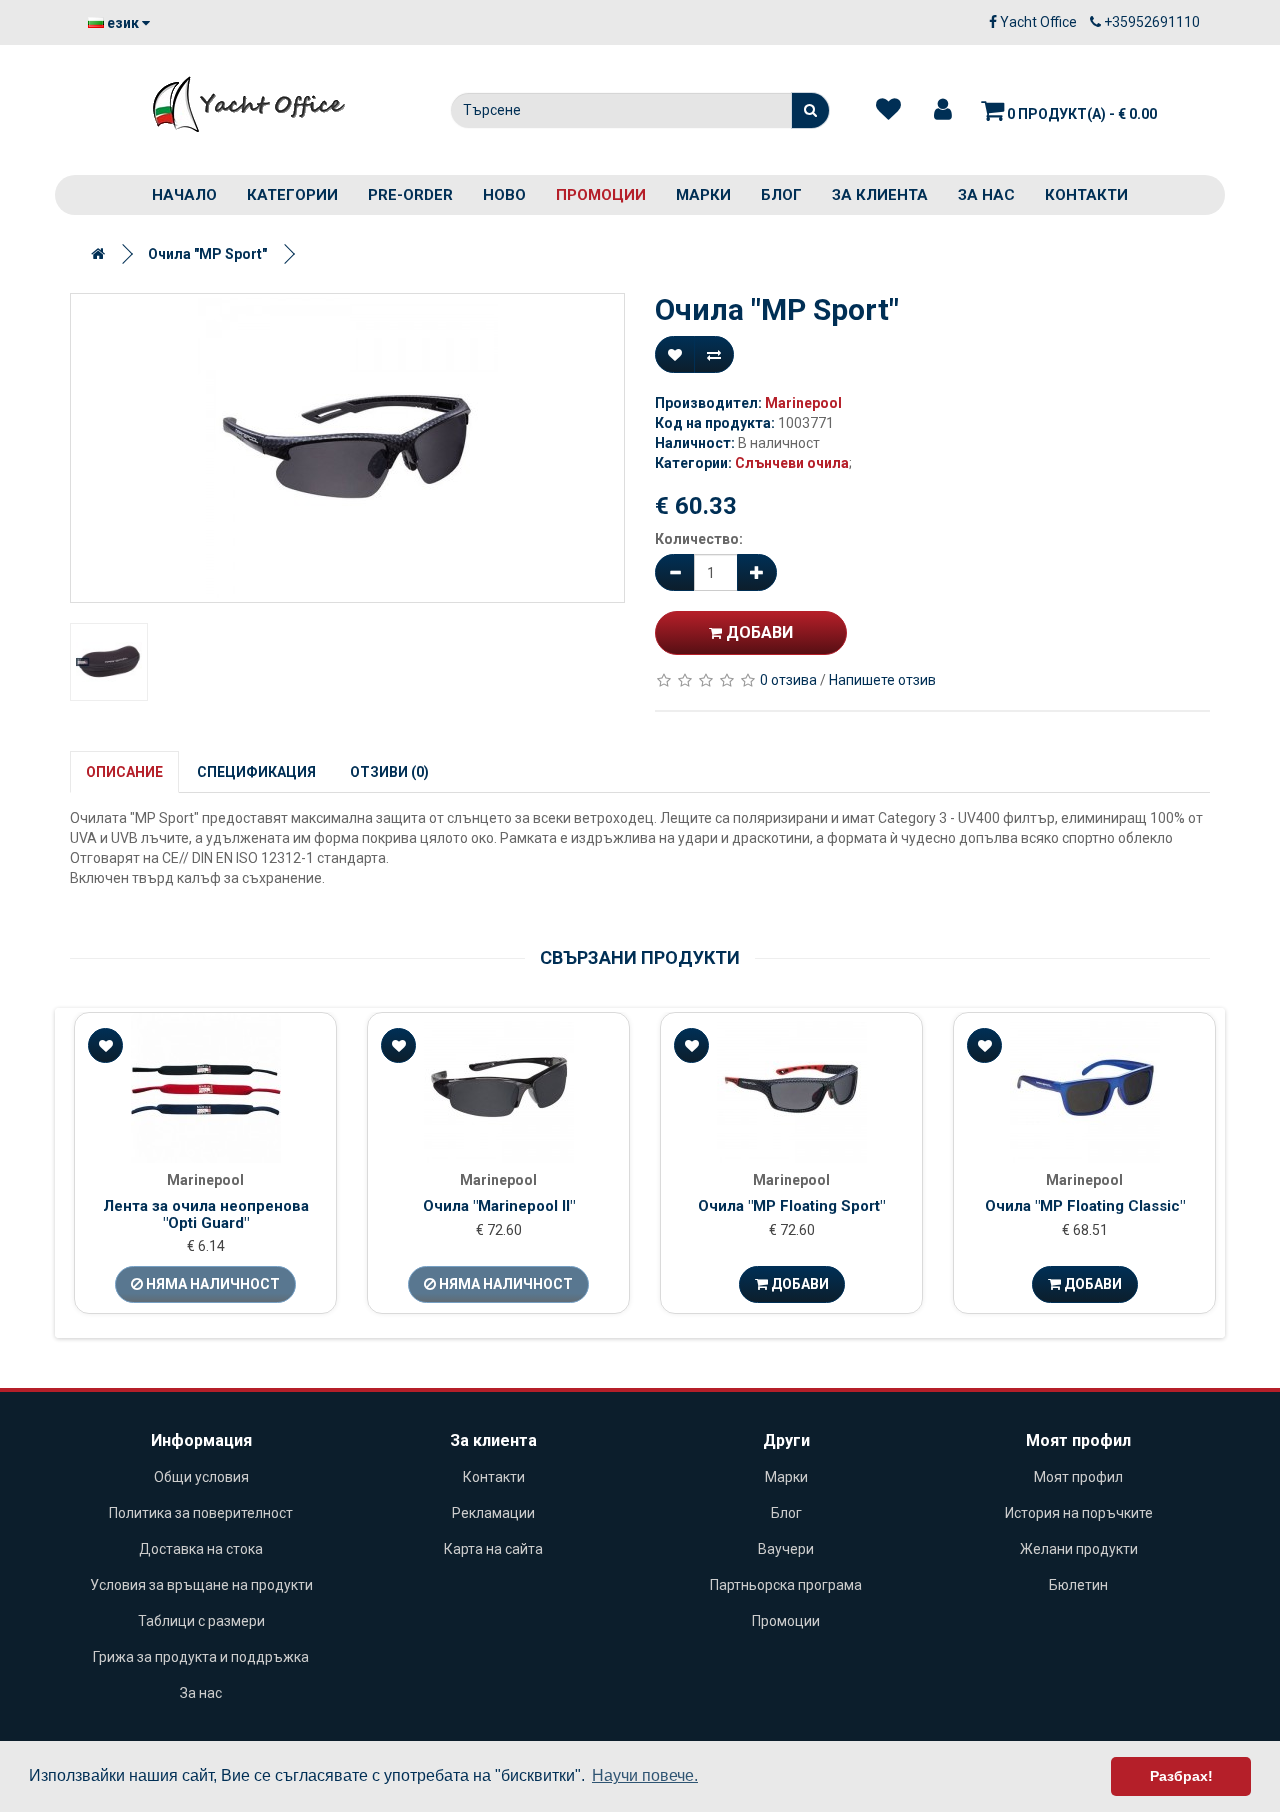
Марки (703, 195)
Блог (781, 195)
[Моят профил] (943, 110)
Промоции (601, 195)
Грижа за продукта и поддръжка (201, 1657)
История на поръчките (1079, 1513)
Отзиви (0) (389, 772)
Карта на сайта (493, 1549)
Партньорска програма (786, 1585)
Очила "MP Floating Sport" (791, 1206)
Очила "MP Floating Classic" (1085, 1206)
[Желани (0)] (888, 110)
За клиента (880, 195)
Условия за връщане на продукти (201, 1585)
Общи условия (201, 1477)
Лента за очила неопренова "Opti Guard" (206, 1214)
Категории (292, 195)
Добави (757, 632)
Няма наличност (211, 1284)
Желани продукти (1079, 1549)
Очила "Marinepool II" (499, 1206)
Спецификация (256, 772)
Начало (184, 195)
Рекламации (493, 1513)
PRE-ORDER (410, 195)
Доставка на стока (201, 1549)
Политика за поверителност (201, 1513)
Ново (504, 195)
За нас (986, 195)
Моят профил (1078, 1477)
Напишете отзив (882, 680)
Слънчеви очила (792, 463)
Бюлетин (1078, 1585)
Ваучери (786, 1549)
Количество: (699, 539)
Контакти (1086, 195)
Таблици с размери (201, 1621)
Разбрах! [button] (1181, 1776)
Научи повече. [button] (645, 1775)
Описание (124, 772)
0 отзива (788, 680)
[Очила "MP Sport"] (347, 448)
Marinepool (803, 403)
